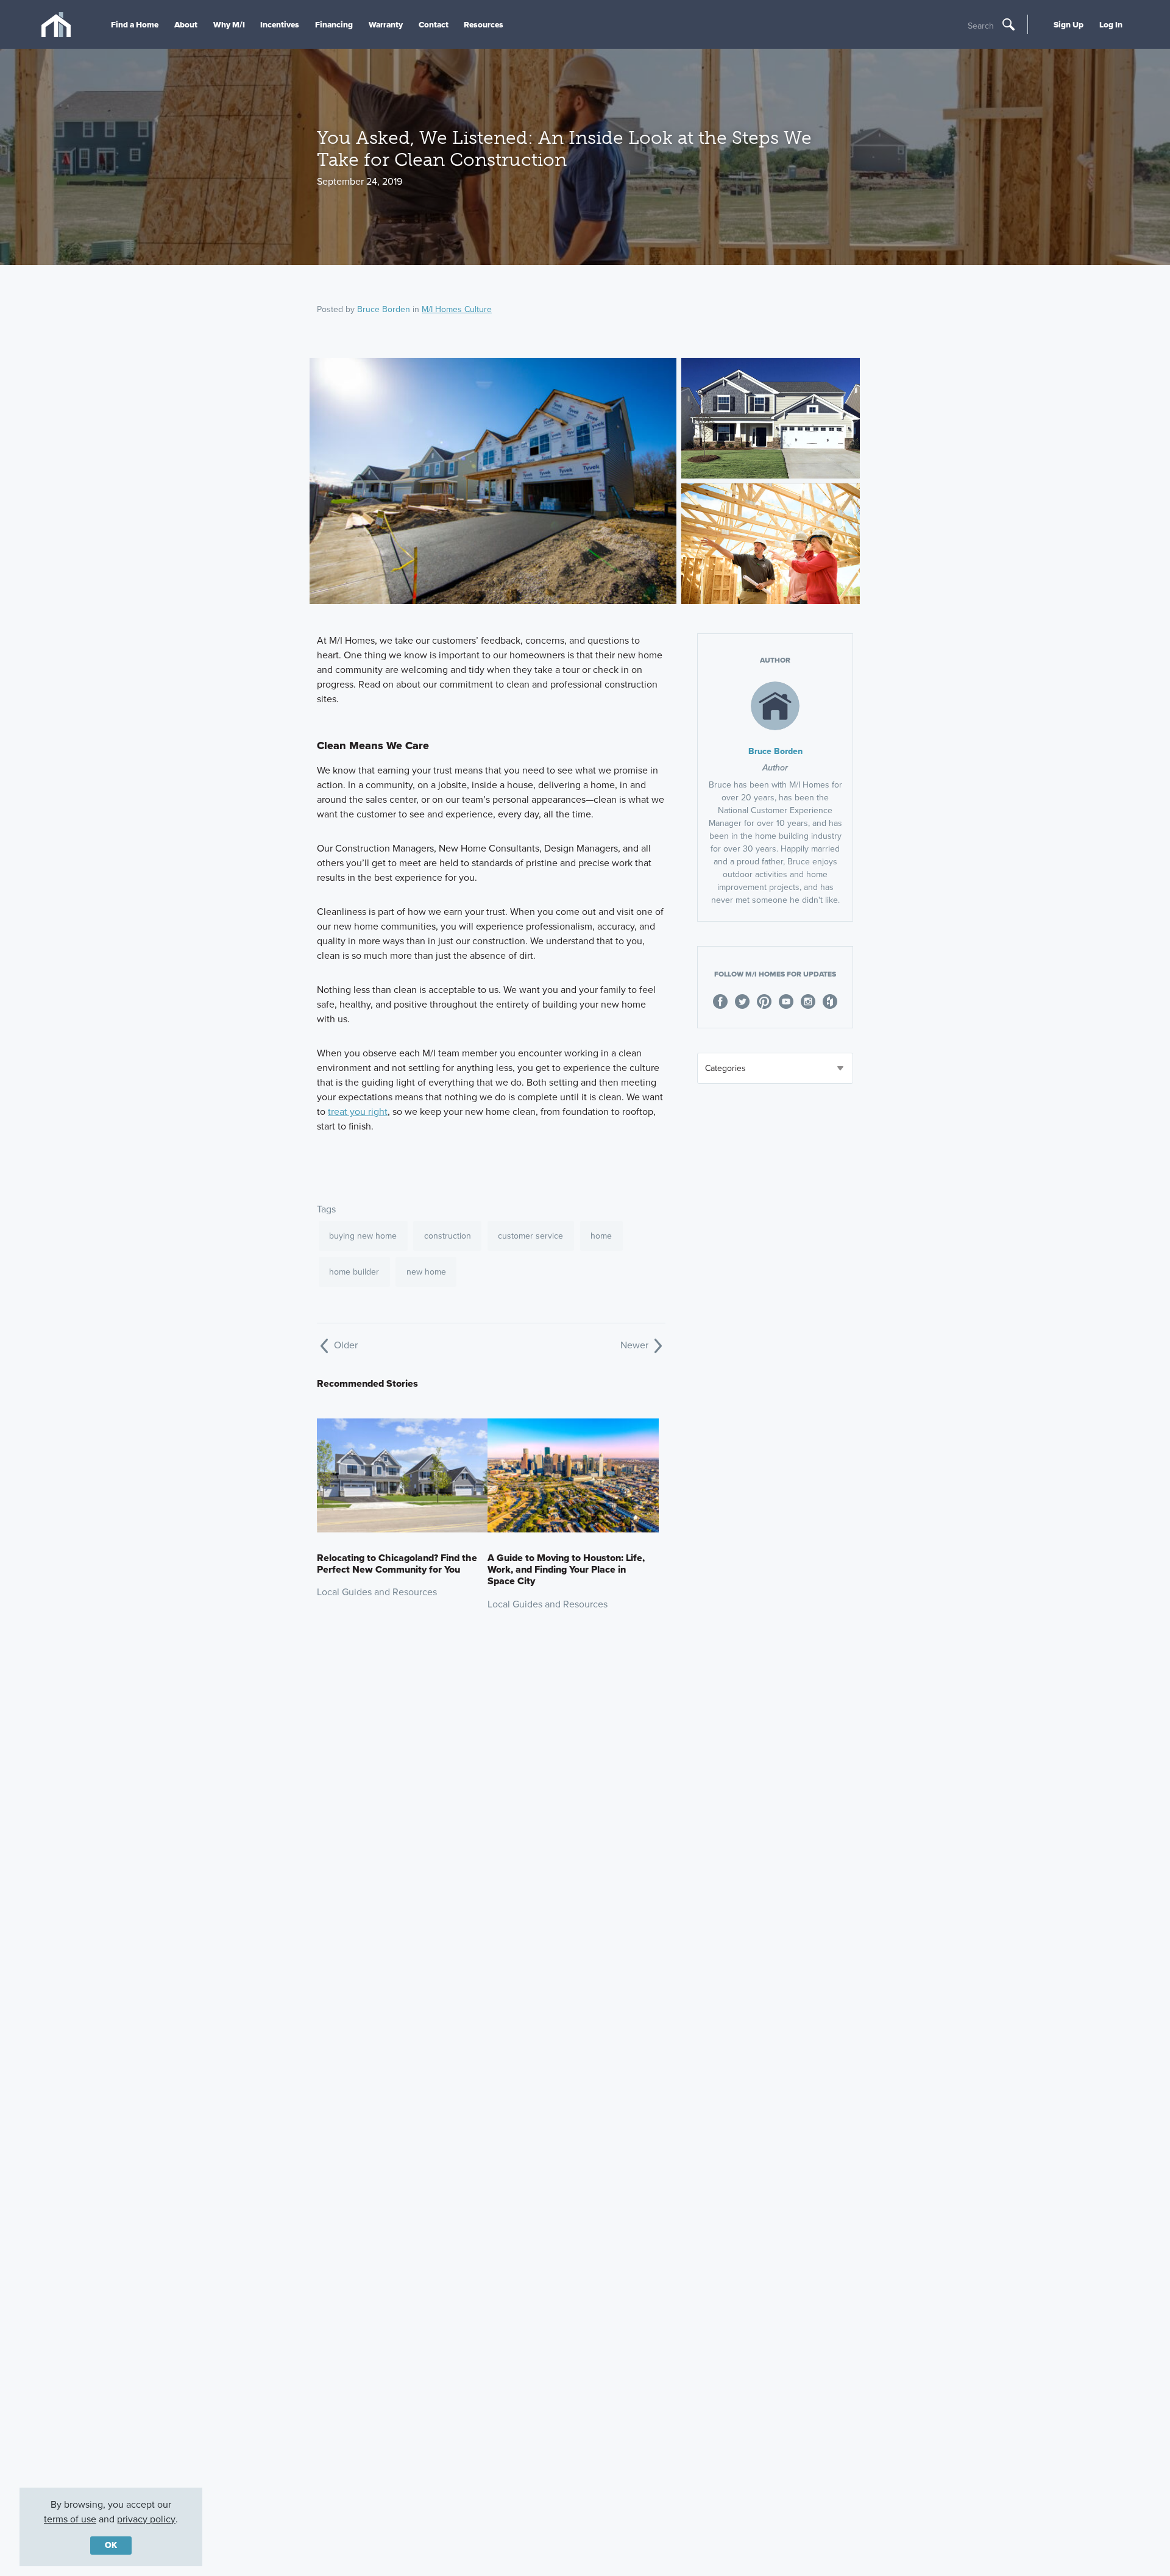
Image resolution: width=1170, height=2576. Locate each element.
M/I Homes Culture (457, 309)
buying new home (363, 1236)
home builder (354, 1272)
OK (111, 2545)
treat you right (358, 1112)
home (601, 1236)
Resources (484, 24)
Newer (636, 1345)
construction (448, 1236)
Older (345, 1345)
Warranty (386, 24)
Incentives (280, 24)
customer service (530, 1236)
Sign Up (1069, 24)
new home (426, 1272)
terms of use (70, 2519)
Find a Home (135, 24)
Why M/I (229, 24)
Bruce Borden (384, 309)
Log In (1111, 24)
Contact (434, 24)
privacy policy (146, 2519)
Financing (334, 24)
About (186, 24)
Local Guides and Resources (377, 1592)
